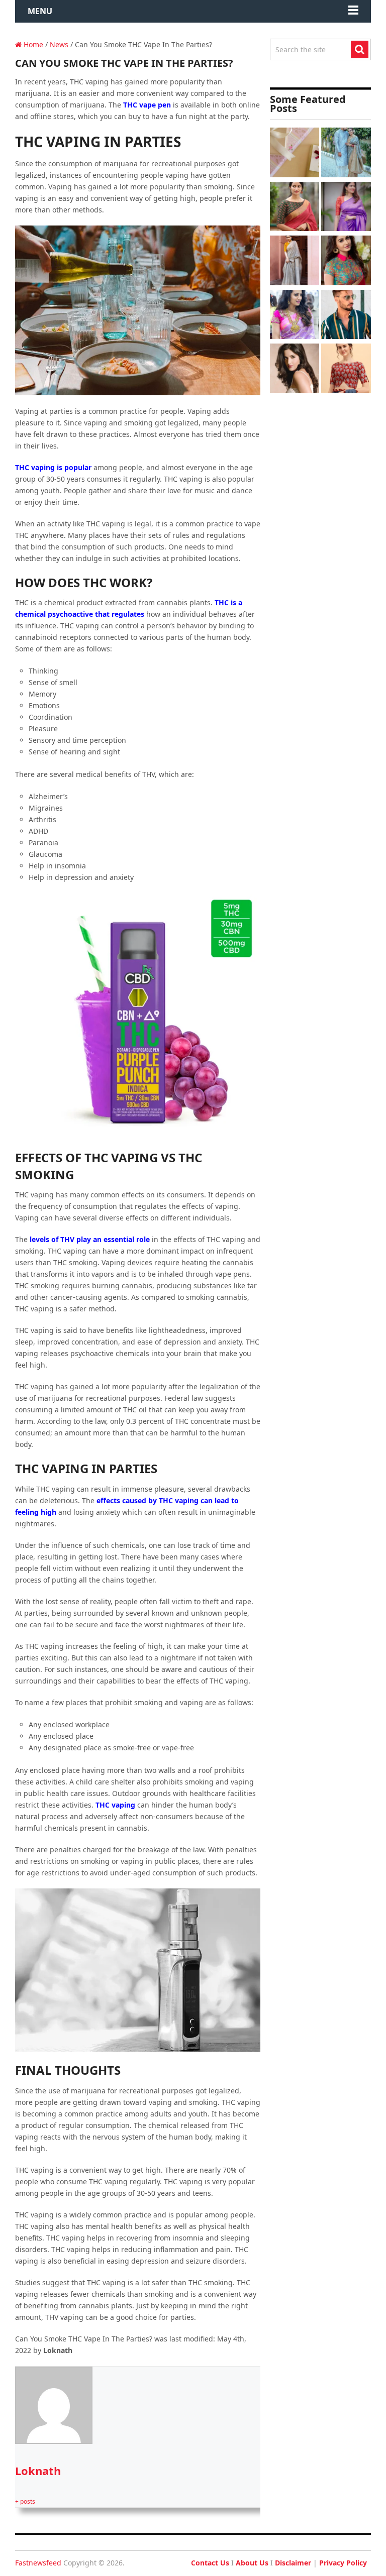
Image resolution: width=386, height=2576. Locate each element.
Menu (40, 11)
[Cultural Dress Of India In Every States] (346, 154)
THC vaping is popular (54, 467)
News (59, 44)
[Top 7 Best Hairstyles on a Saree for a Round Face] (295, 316)
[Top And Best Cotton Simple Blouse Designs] (346, 370)
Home (32, 44)
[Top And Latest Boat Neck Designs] (295, 208)
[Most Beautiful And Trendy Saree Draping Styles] (295, 262)
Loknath (38, 2471)
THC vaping (115, 1805)
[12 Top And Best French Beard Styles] (346, 316)
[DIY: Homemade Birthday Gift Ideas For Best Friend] (295, 154)
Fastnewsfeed (38, 2563)
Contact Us (210, 2563)
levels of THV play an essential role (90, 1239)
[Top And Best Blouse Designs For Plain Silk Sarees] (346, 208)
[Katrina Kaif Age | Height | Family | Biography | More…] (295, 370)
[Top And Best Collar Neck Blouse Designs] (346, 262)
